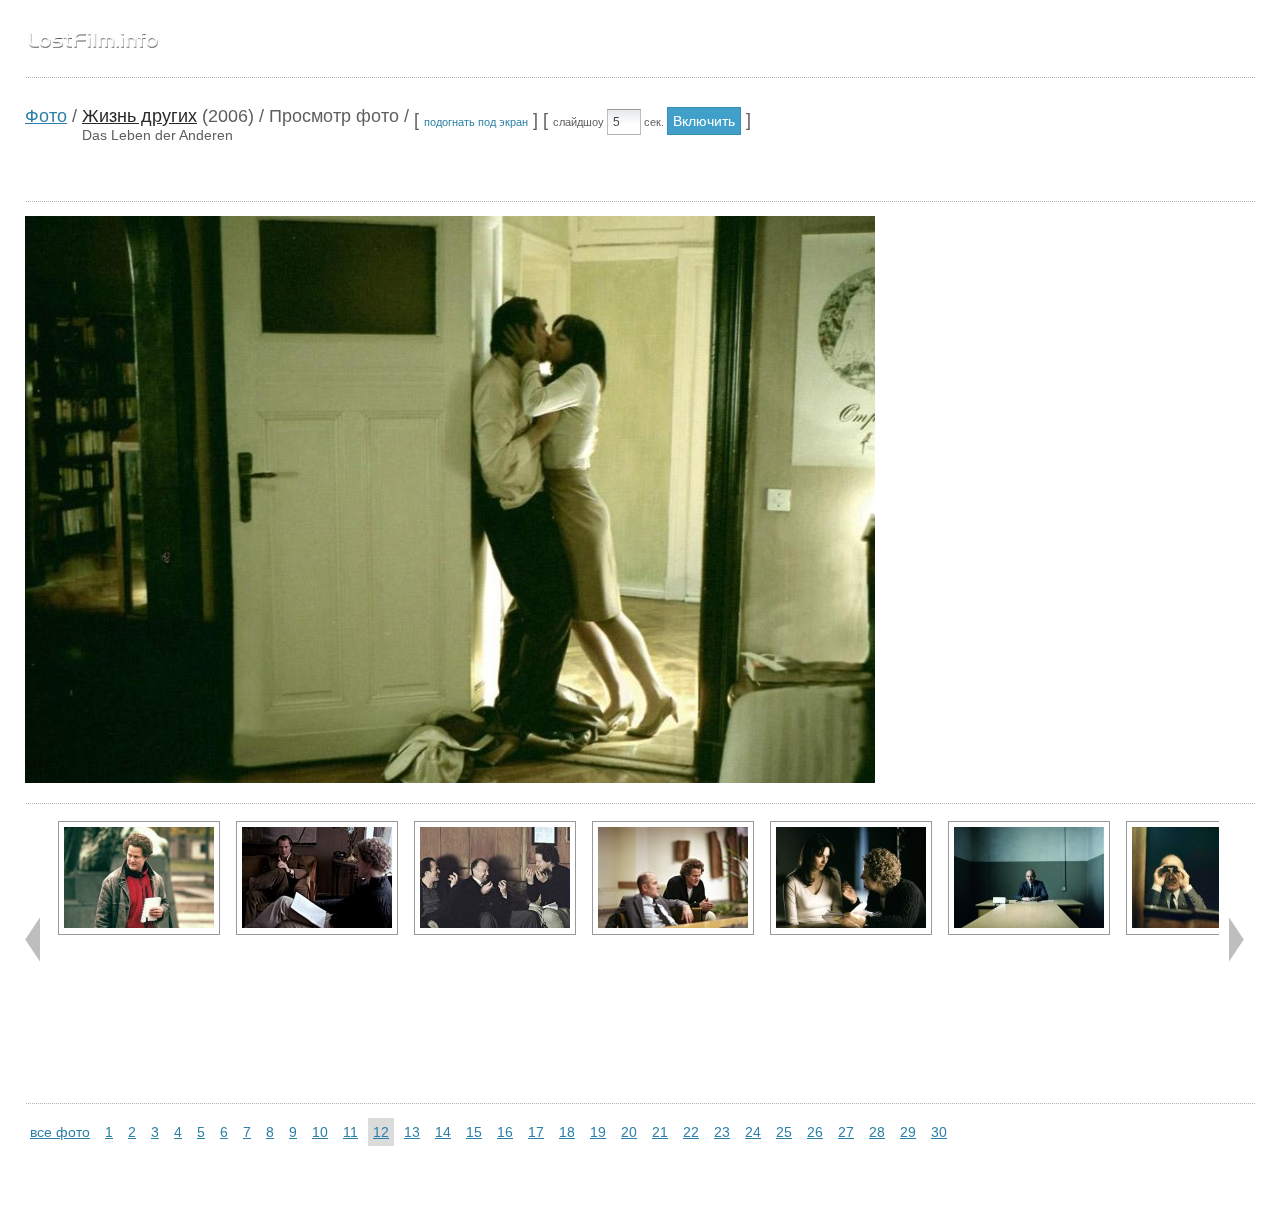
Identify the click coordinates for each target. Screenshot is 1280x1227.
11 (350, 1132)
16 (505, 1132)
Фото (46, 116)
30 (939, 1132)
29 (908, 1132)
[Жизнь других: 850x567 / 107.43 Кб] (139, 878)
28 (877, 1132)
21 (660, 1132)
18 (567, 1132)
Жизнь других (139, 116)
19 (598, 1132)
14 (443, 1132)
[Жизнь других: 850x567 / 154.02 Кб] (495, 878)
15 (474, 1132)
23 (722, 1132)
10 (320, 1132)
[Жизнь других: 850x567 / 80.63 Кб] (1029, 878)
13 (412, 1132)
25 (784, 1132)
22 (691, 1132)
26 (815, 1132)
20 (629, 1132)
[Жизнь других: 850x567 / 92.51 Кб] (851, 878)
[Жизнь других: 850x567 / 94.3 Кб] (673, 878)
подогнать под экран (476, 122)
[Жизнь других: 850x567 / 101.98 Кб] (317, 878)
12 (381, 1132)
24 (753, 1132)
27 (846, 1132)
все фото (60, 1132)
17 (536, 1132)
